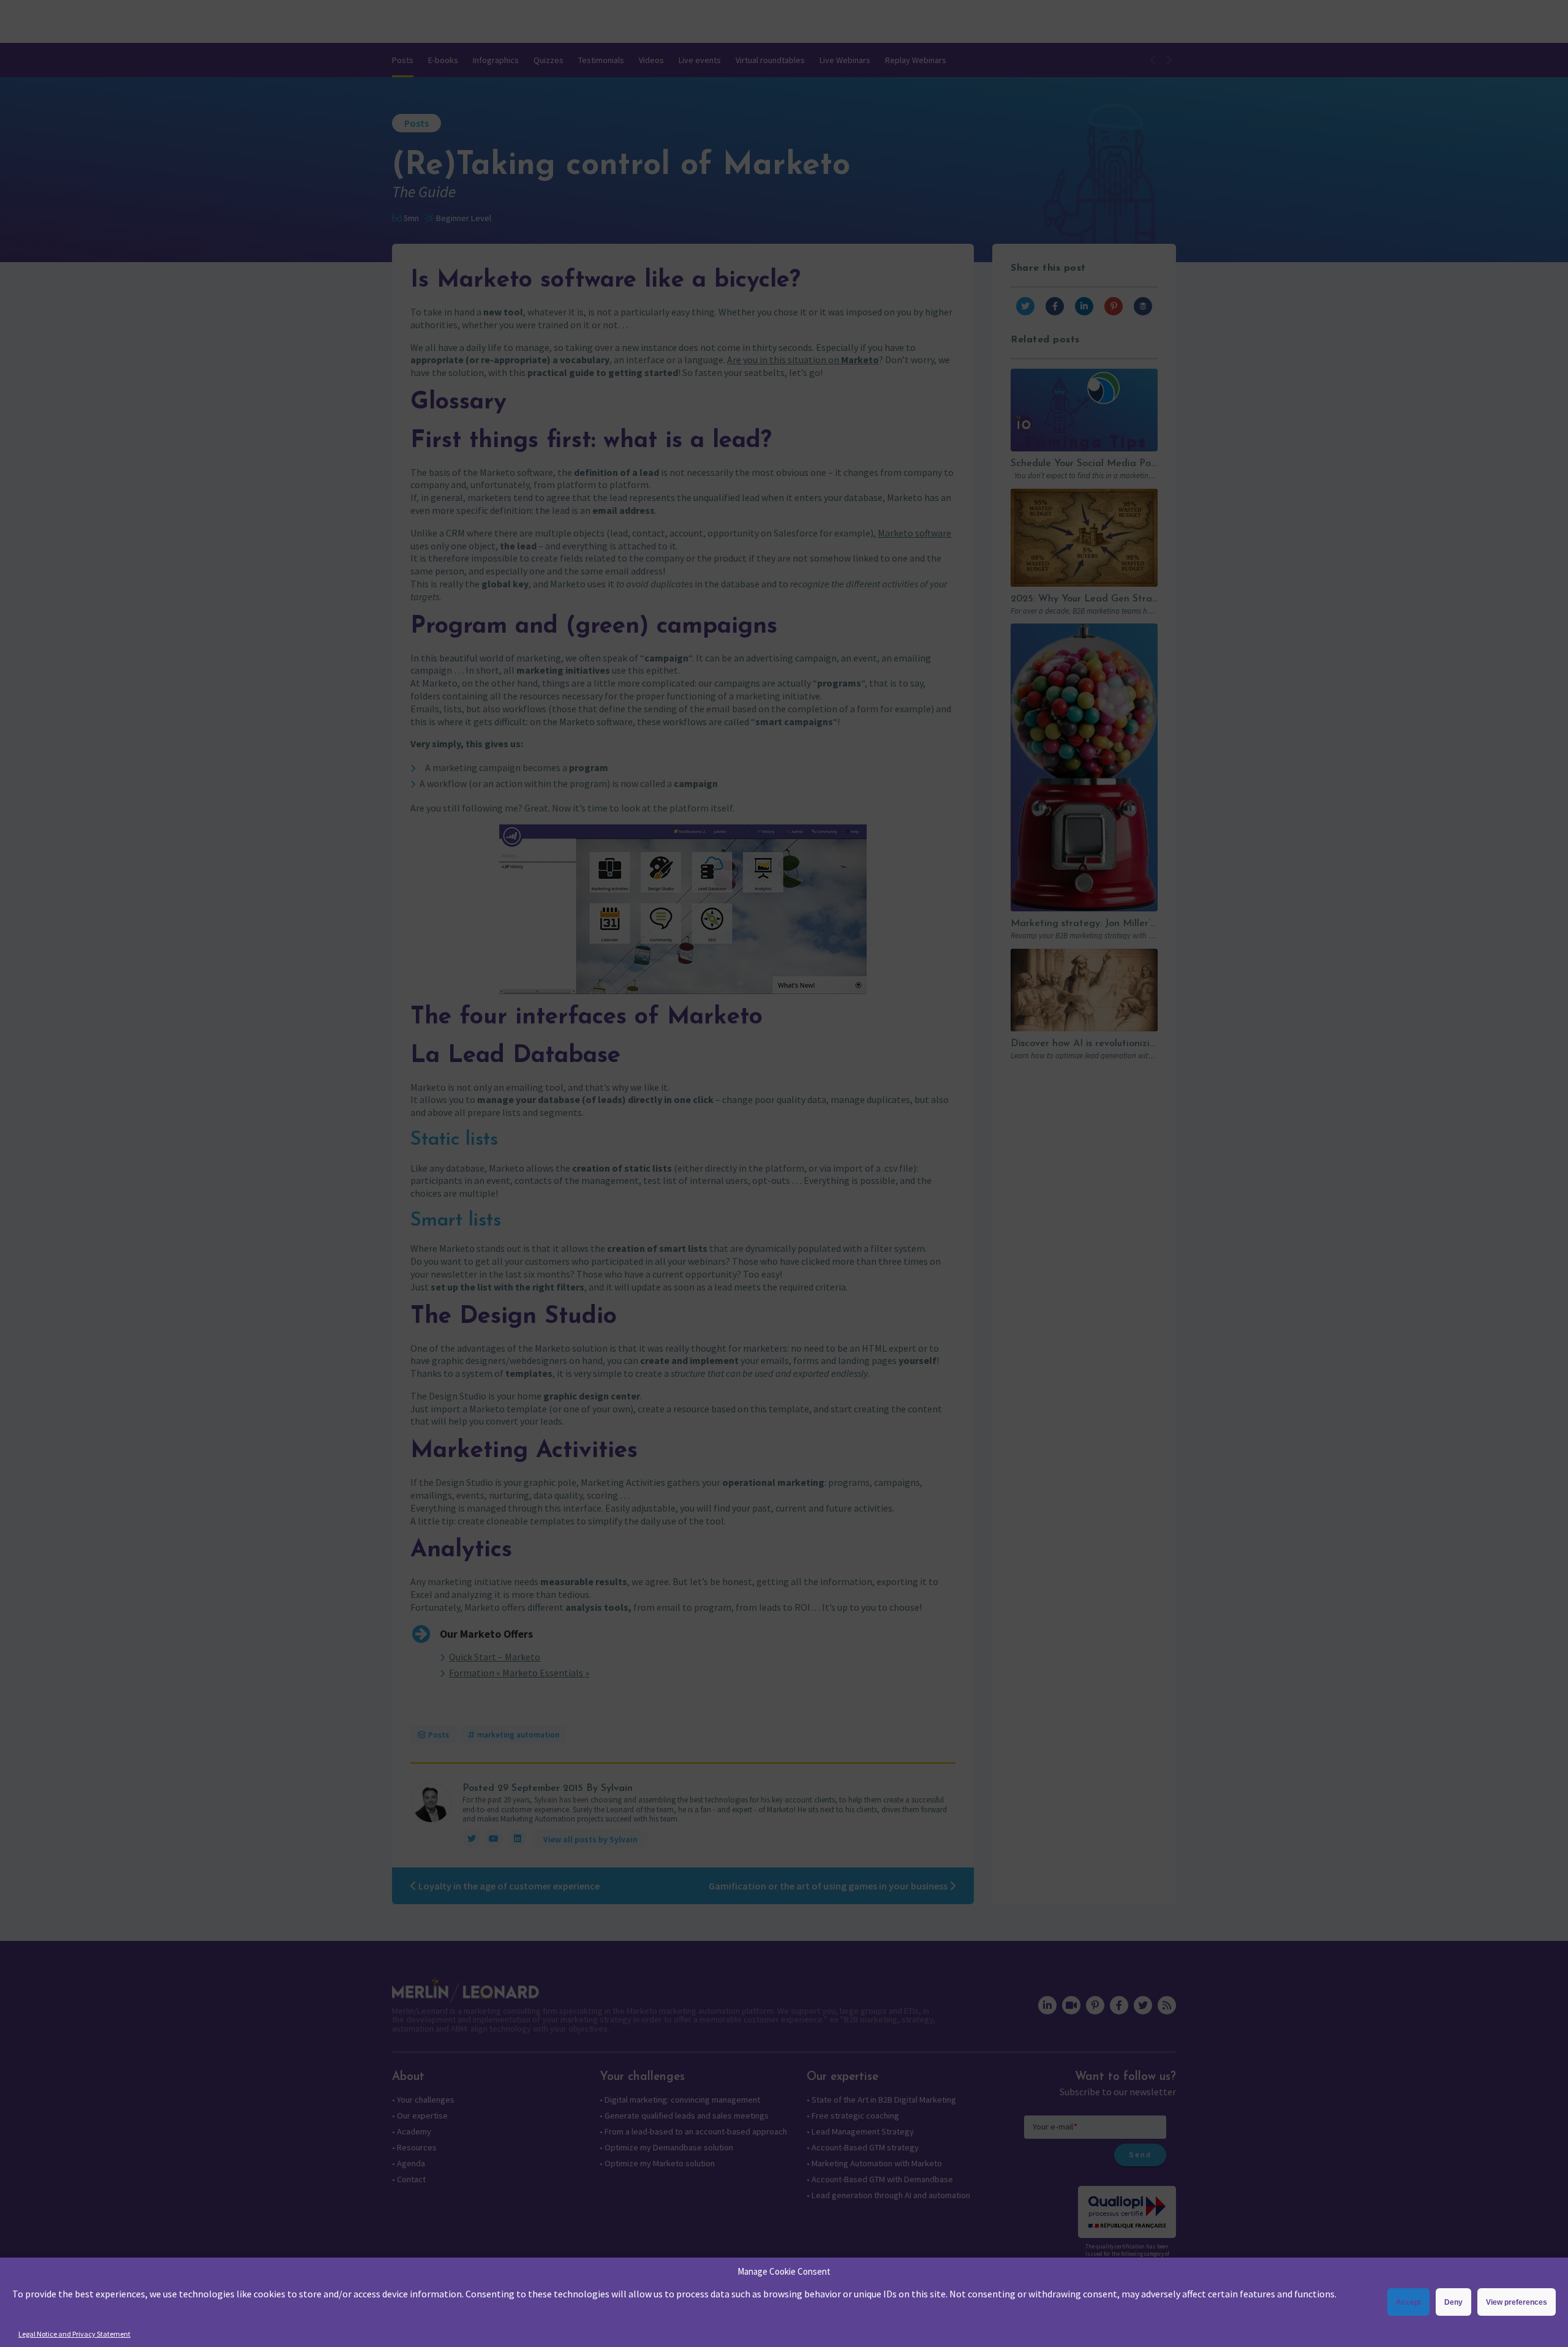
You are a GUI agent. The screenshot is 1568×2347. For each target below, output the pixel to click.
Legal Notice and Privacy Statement (74, 2334)
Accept (1408, 2302)
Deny (1453, 2302)
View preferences (1517, 2302)
